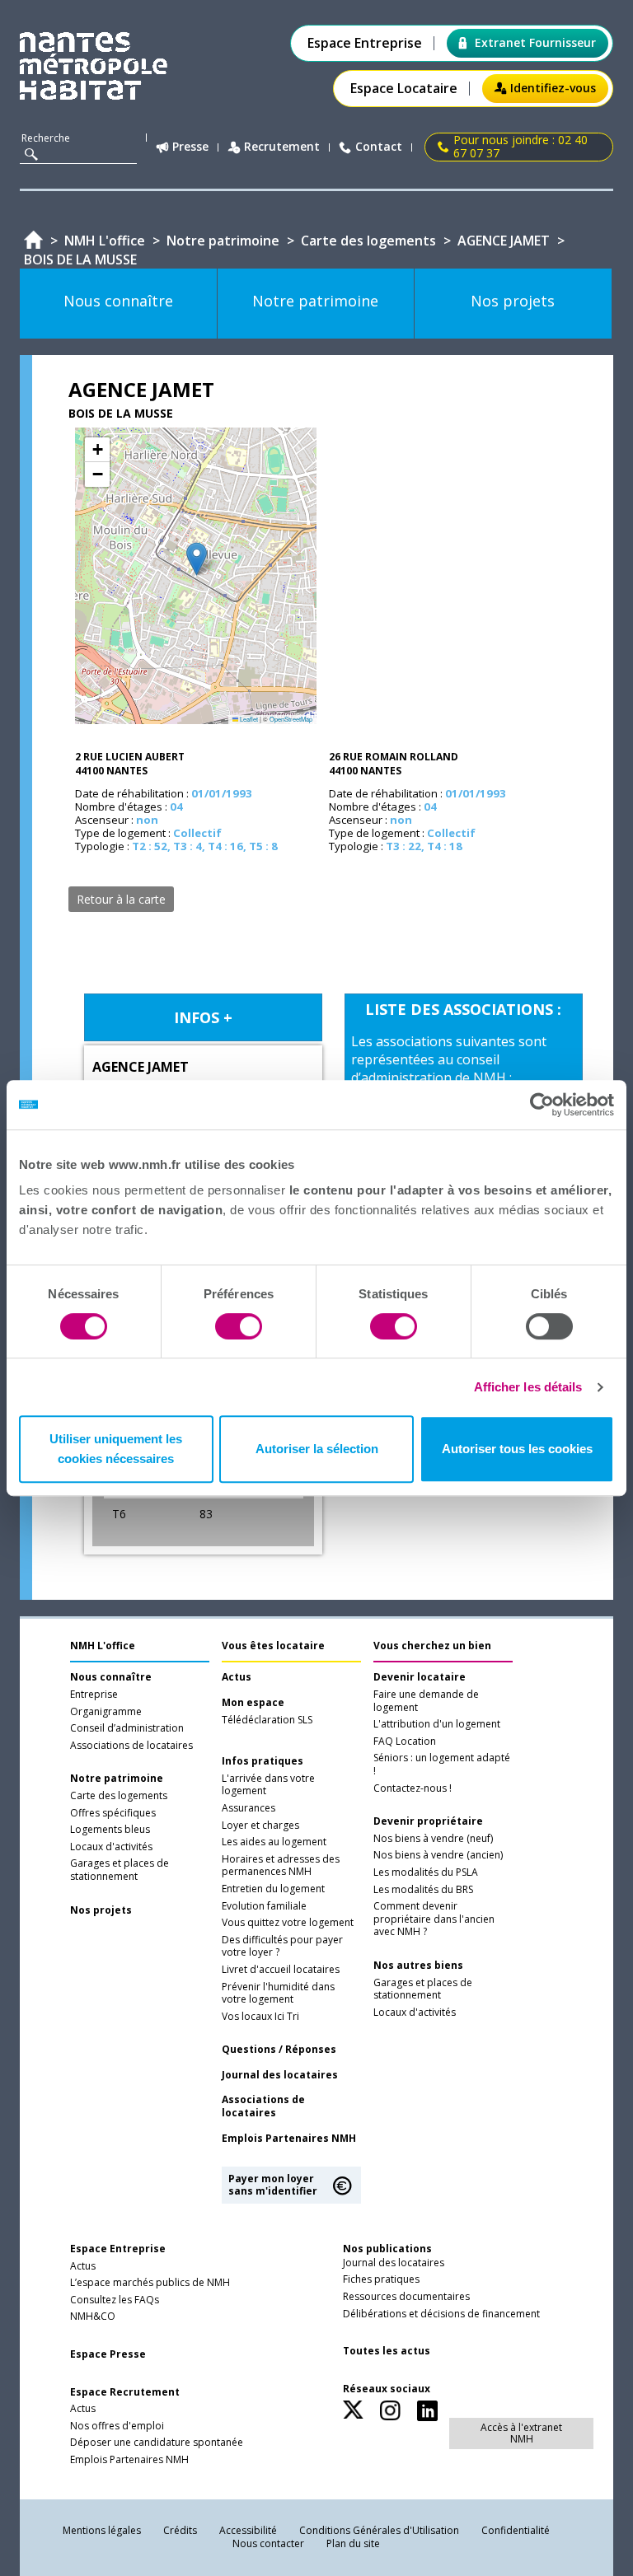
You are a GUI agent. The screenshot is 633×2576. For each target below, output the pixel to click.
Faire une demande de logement (426, 1701)
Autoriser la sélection (317, 1449)
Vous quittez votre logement (288, 1923)
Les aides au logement (274, 1842)
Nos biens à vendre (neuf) (433, 1839)
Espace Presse (108, 2354)
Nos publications (387, 2249)
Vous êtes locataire (273, 1646)
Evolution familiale (264, 1906)
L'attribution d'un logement (437, 1724)
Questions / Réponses (279, 2050)
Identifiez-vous (553, 88)
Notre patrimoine (117, 1779)
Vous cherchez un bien (432, 1646)
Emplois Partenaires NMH (289, 2139)
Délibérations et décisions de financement (441, 2314)
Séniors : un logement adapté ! (442, 1765)
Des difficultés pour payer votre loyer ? (282, 1947)
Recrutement (282, 147)
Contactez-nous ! (413, 1788)
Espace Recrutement (125, 2392)
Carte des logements (119, 1796)
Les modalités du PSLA (426, 1872)
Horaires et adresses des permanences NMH (281, 1866)
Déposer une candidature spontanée (157, 2443)
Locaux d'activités (111, 1847)
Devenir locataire (420, 1677)
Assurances (249, 1808)
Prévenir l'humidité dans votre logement (278, 1994)
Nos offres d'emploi (117, 2426)
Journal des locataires (280, 2075)
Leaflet (248, 719)
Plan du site (353, 2543)
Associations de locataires (131, 1746)
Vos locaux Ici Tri (260, 2017)
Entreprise (94, 1695)
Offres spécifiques (113, 1813)
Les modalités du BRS (423, 1890)
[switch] (239, 1326)
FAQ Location (405, 1741)
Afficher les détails (528, 1387)
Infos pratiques (263, 1761)
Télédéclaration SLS (267, 1720)
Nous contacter (268, 2543)
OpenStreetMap (291, 719)
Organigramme (106, 1712)
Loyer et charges (260, 1826)
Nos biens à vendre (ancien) (438, 1855)
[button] (197, 559)
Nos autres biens (418, 1966)
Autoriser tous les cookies (517, 1449)
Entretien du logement (273, 1889)
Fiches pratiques (381, 2279)
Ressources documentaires (406, 2297)
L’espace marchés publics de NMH (150, 2283)
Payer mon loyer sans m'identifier (273, 2184)
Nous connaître (111, 1677)
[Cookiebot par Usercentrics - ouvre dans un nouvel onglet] (542, 1105)
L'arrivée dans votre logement (268, 1785)
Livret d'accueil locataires (281, 1970)
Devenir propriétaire (428, 1821)
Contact (379, 147)
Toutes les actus (387, 2351)
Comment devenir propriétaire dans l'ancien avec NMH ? (434, 1919)
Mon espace (253, 1703)
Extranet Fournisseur (535, 42)
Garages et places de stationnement (120, 1870)
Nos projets (101, 1910)
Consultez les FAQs (115, 2300)
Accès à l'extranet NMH (521, 2433)
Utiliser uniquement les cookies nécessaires (116, 1449)
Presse (190, 147)
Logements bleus (110, 1830)
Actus (237, 1677)
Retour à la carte (121, 899)
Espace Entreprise (365, 43)
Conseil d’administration (127, 1728)
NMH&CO (93, 2317)
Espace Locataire (404, 89)
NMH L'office (103, 1646)
